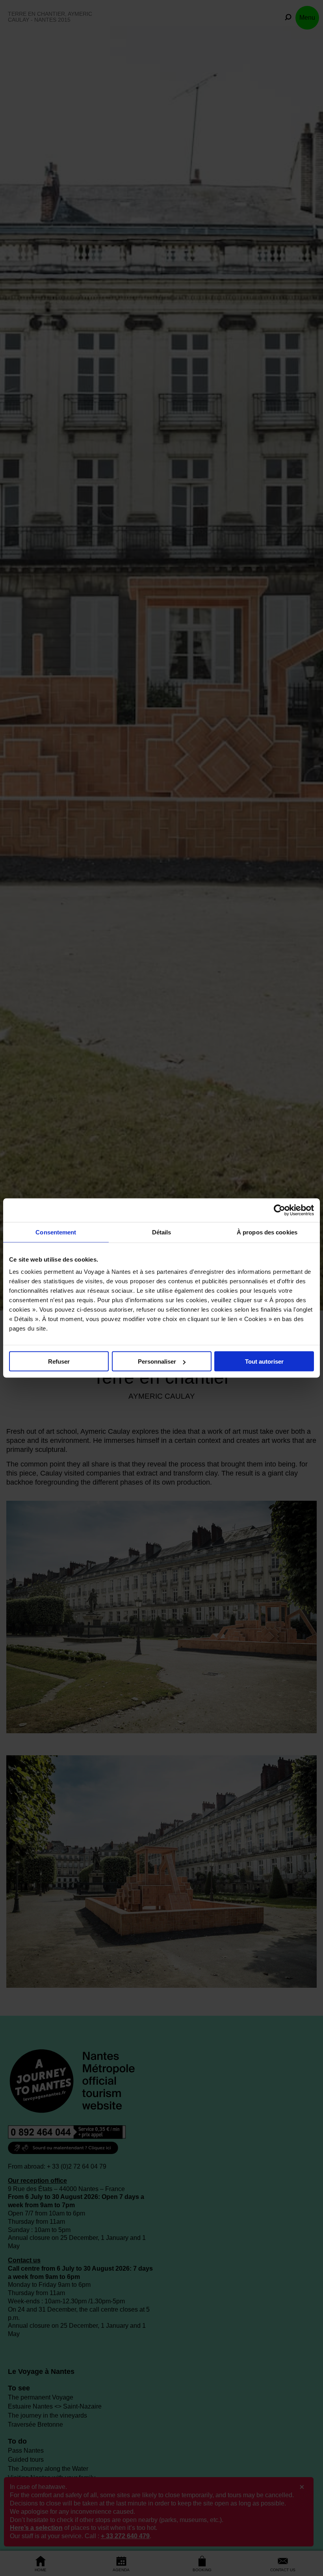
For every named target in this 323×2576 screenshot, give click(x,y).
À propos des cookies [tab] (267, 1232)
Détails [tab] (162, 1232)
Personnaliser (157, 1361)
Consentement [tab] (56, 1232)
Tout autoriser (264, 1361)
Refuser (59, 1361)
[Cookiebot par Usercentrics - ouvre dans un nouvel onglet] (279, 1210)
